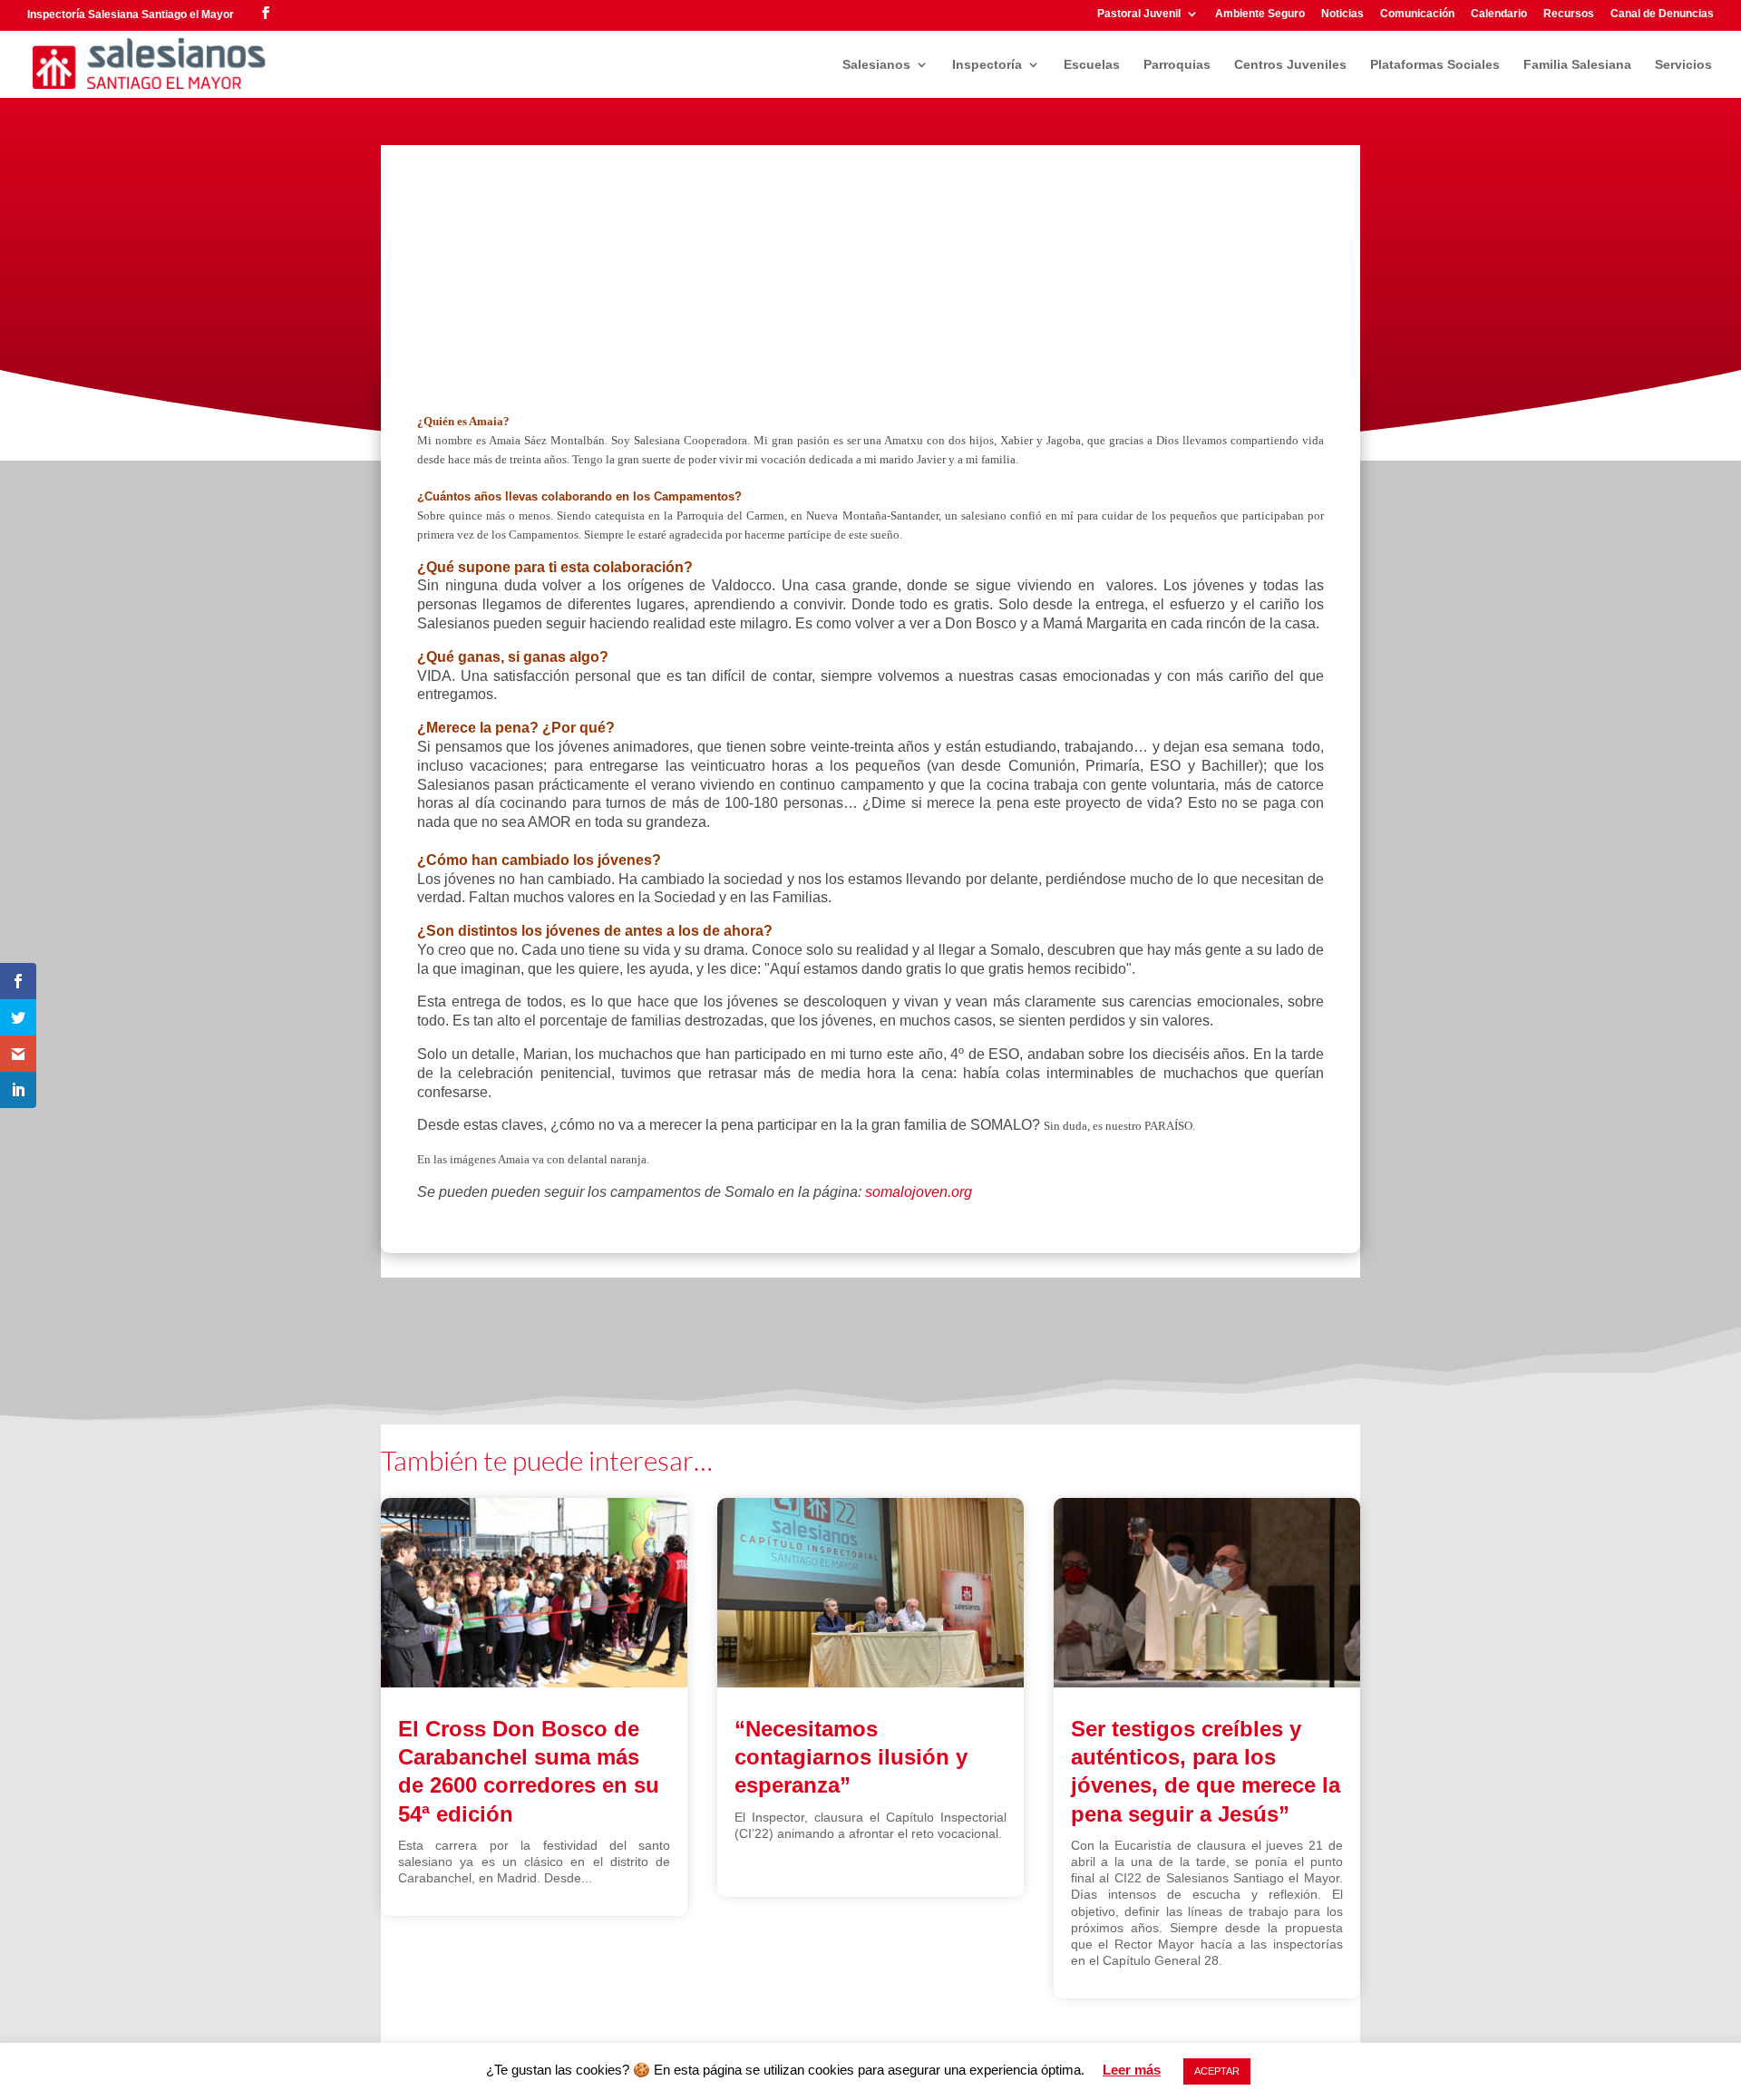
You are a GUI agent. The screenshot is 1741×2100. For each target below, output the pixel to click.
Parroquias (1177, 65)
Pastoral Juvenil (1139, 14)
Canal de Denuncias (1662, 14)
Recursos (1569, 14)
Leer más (1132, 2070)
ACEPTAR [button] (1217, 2071)
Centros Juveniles (1290, 65)
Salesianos (876, 65)
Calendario (1499, 14)
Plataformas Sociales (1435, 65)
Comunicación (1417, 14)
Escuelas (1092, 65)
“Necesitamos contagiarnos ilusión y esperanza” (851, 1757)
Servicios (1683, 65)
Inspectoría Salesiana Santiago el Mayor (131, 15)
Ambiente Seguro (1260, 14)
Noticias (1342, 14)
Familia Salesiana (1577, 65)
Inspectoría (987, 65)
